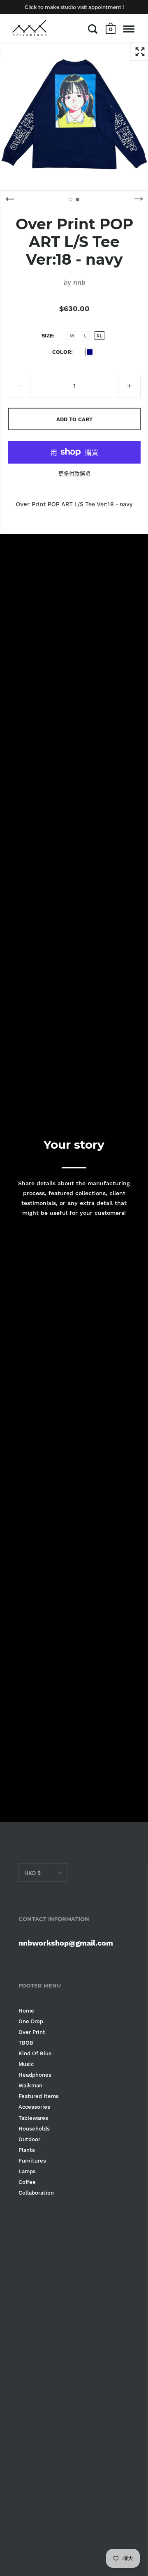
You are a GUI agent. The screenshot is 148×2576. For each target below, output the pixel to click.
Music (26, 2064)
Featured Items (39, 2096)
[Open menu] (129, 29)
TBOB (26, 2043)
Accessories (34, 2107)
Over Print (32, 2032)
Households (34, 2129)
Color (62, 352)
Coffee (27, 2182)
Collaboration (36, 2193)
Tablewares (33, 2118)
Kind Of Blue (35, 2053)
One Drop (31, 2021)
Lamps (27, 2171)
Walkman (30, 2085)
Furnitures (32, 2161)
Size (47, 336)
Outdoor (29, 2139)
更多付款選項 (74, 474)
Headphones (35, 2075)
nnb (79, 282)
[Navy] (90, 352)
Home (26, 2011)
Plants (27, 2150)
